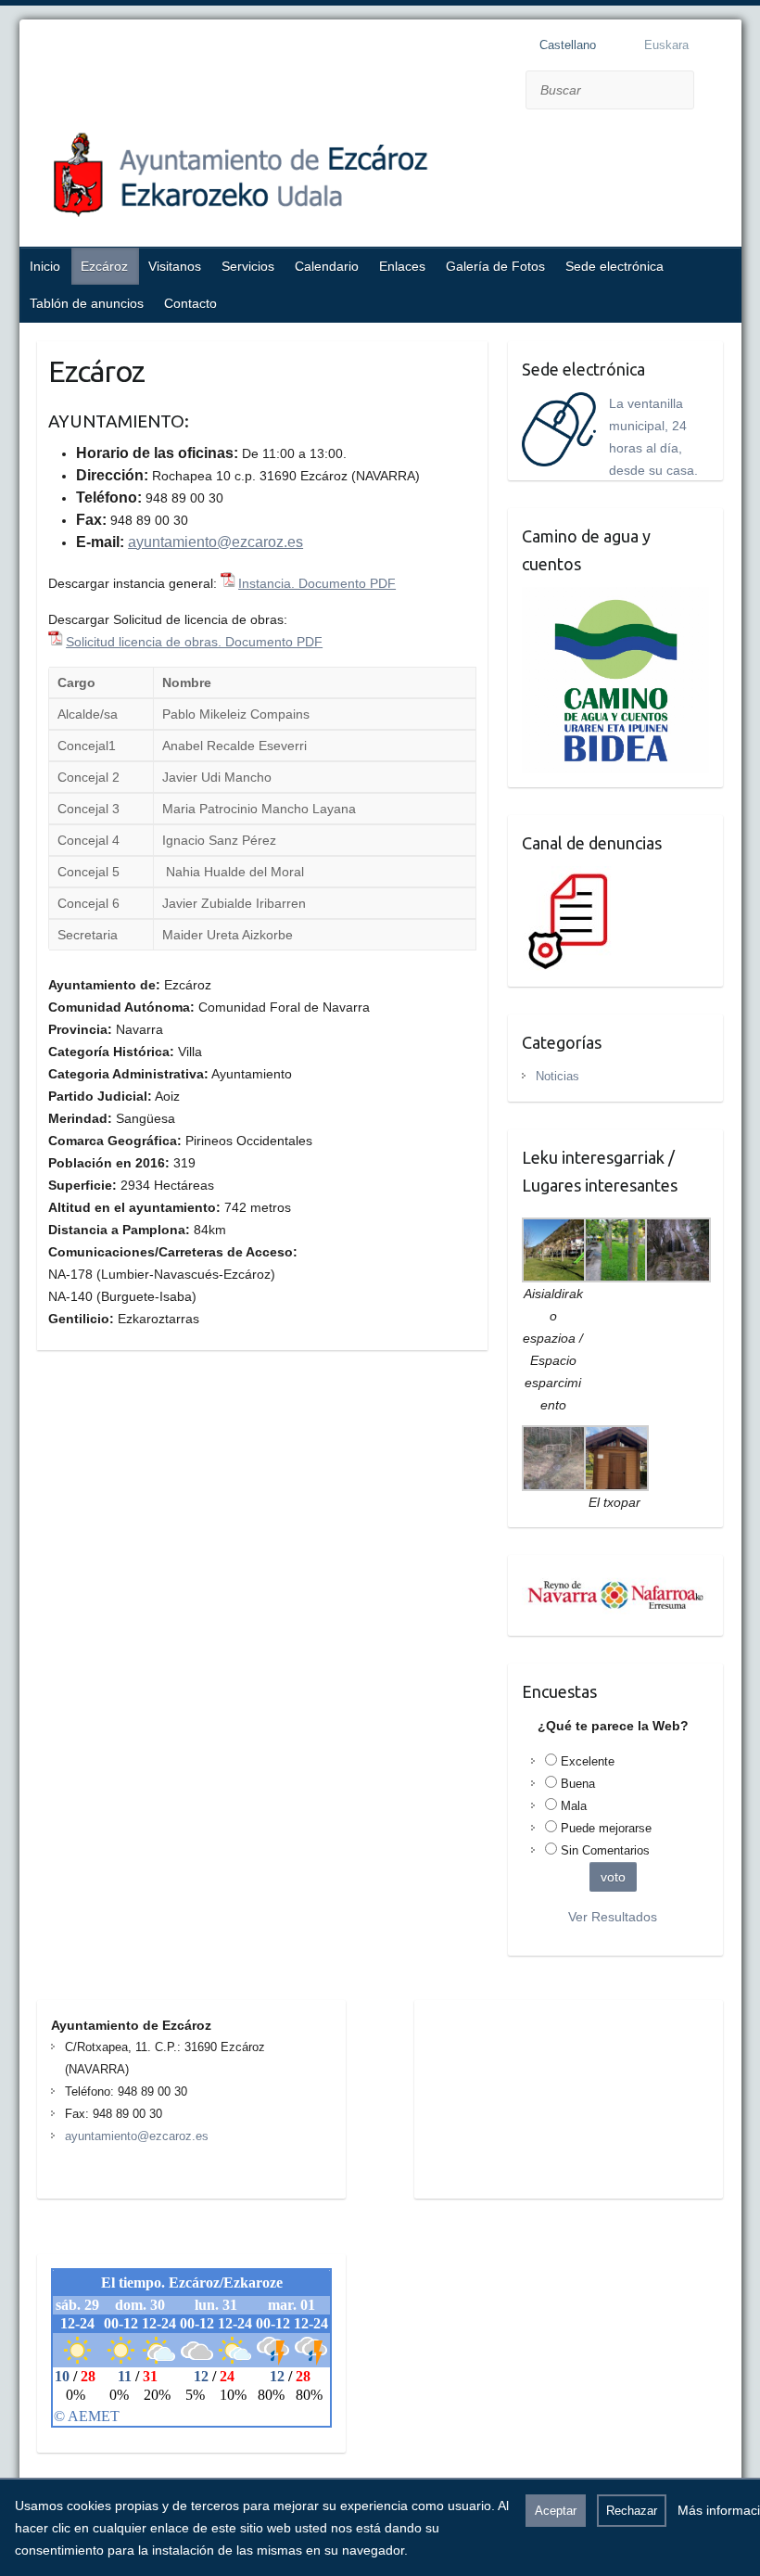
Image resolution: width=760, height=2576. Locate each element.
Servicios (248, 266)
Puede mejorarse (606, 1828)
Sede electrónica (614, 266)
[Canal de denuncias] (572, 877)
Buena (578, 1784)
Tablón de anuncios (87, 303)
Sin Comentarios (605, 1850)
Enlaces (402, 266)
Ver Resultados (613, 1917)
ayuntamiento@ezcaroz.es (215, 542)
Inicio (45, 266)
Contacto (190, 303)
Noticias (557, 1076)
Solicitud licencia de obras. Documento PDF (194, 642)
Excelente (588, 1761)
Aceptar (556, 2511)
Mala (574, 1806)
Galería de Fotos (495, 266)
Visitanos (175, 266)
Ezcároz (104, 266)
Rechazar (632, 2511)
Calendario (327, 266)
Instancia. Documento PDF (317, 583)
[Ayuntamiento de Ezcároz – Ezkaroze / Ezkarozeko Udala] (348, 180)
